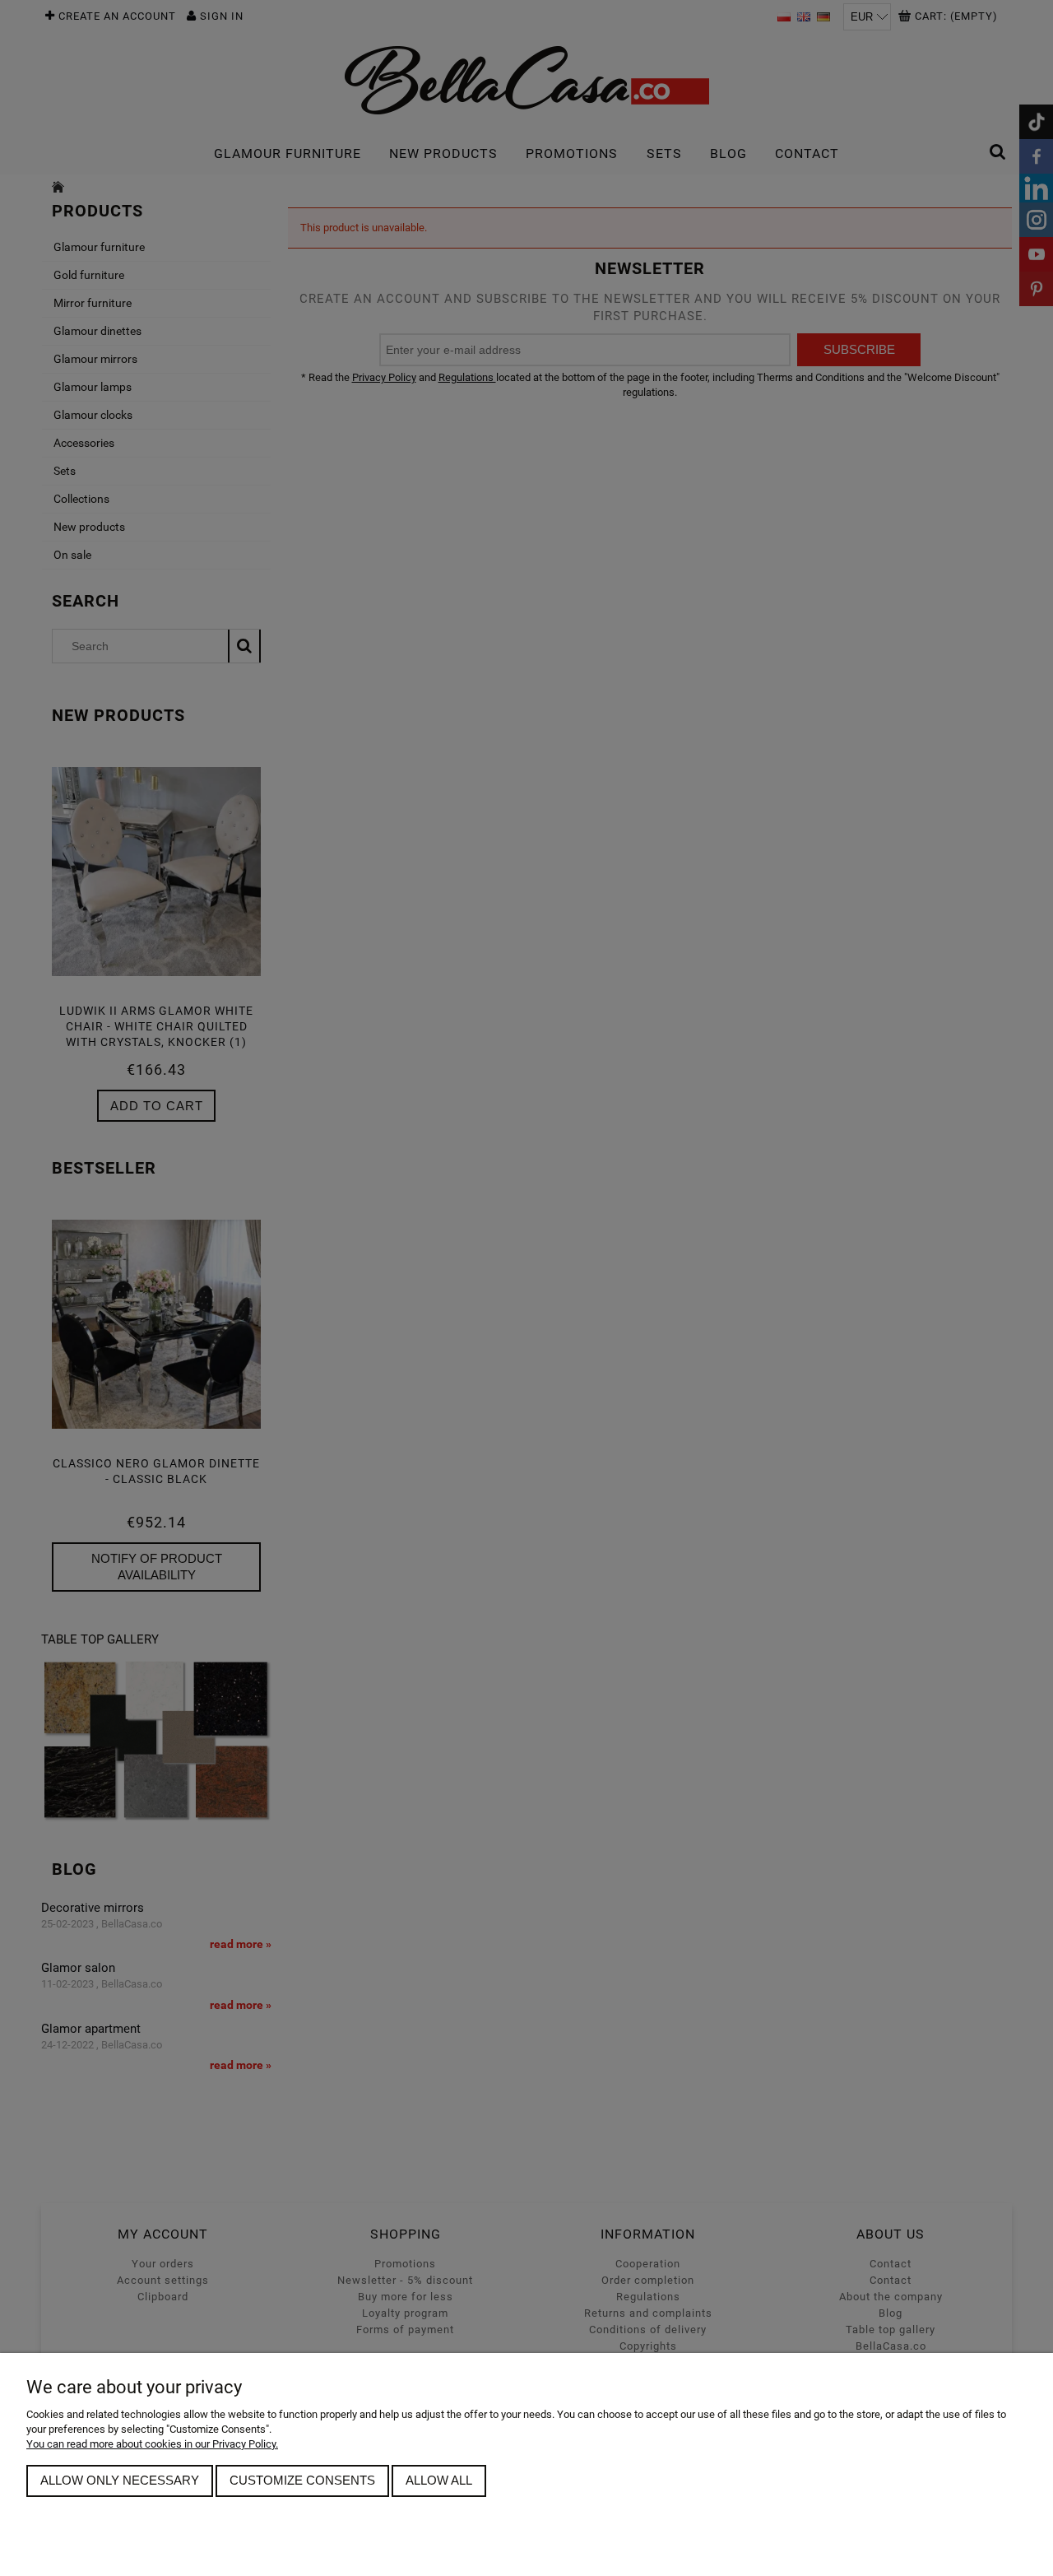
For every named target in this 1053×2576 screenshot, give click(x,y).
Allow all (439, 2480)
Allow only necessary (120, 2480)
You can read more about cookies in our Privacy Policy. (152, 2444)
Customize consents (302, 2480)
